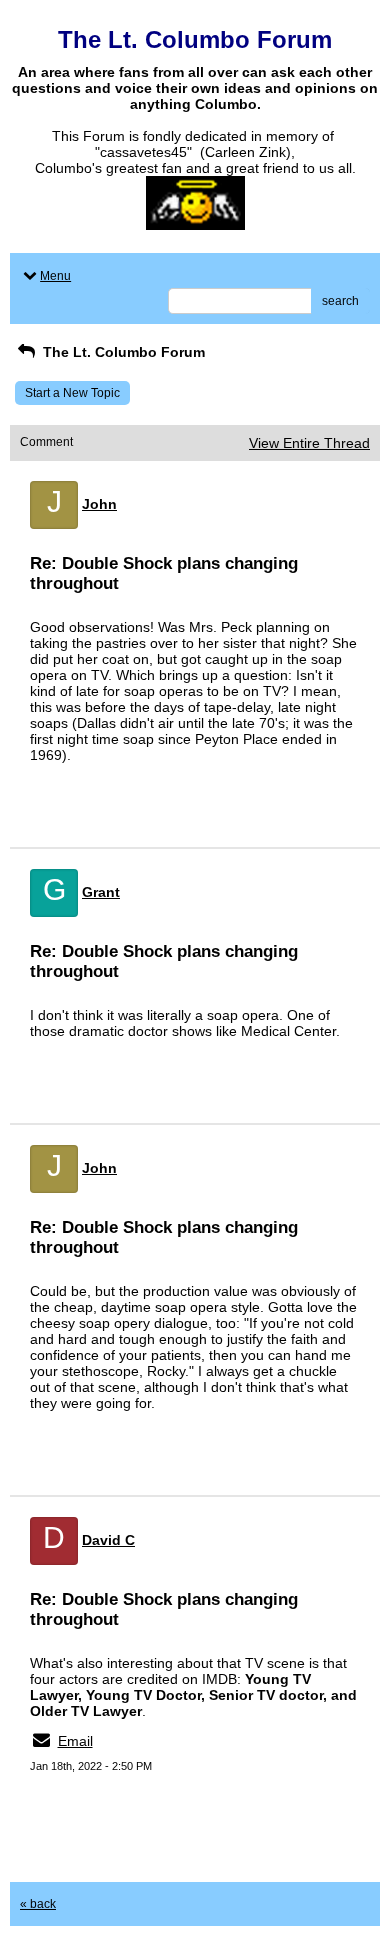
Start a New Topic (72, 393)
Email (75, 1741)
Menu (55, 276)
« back (38, 1904)
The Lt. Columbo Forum (122, 352)
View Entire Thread (309, 443)
